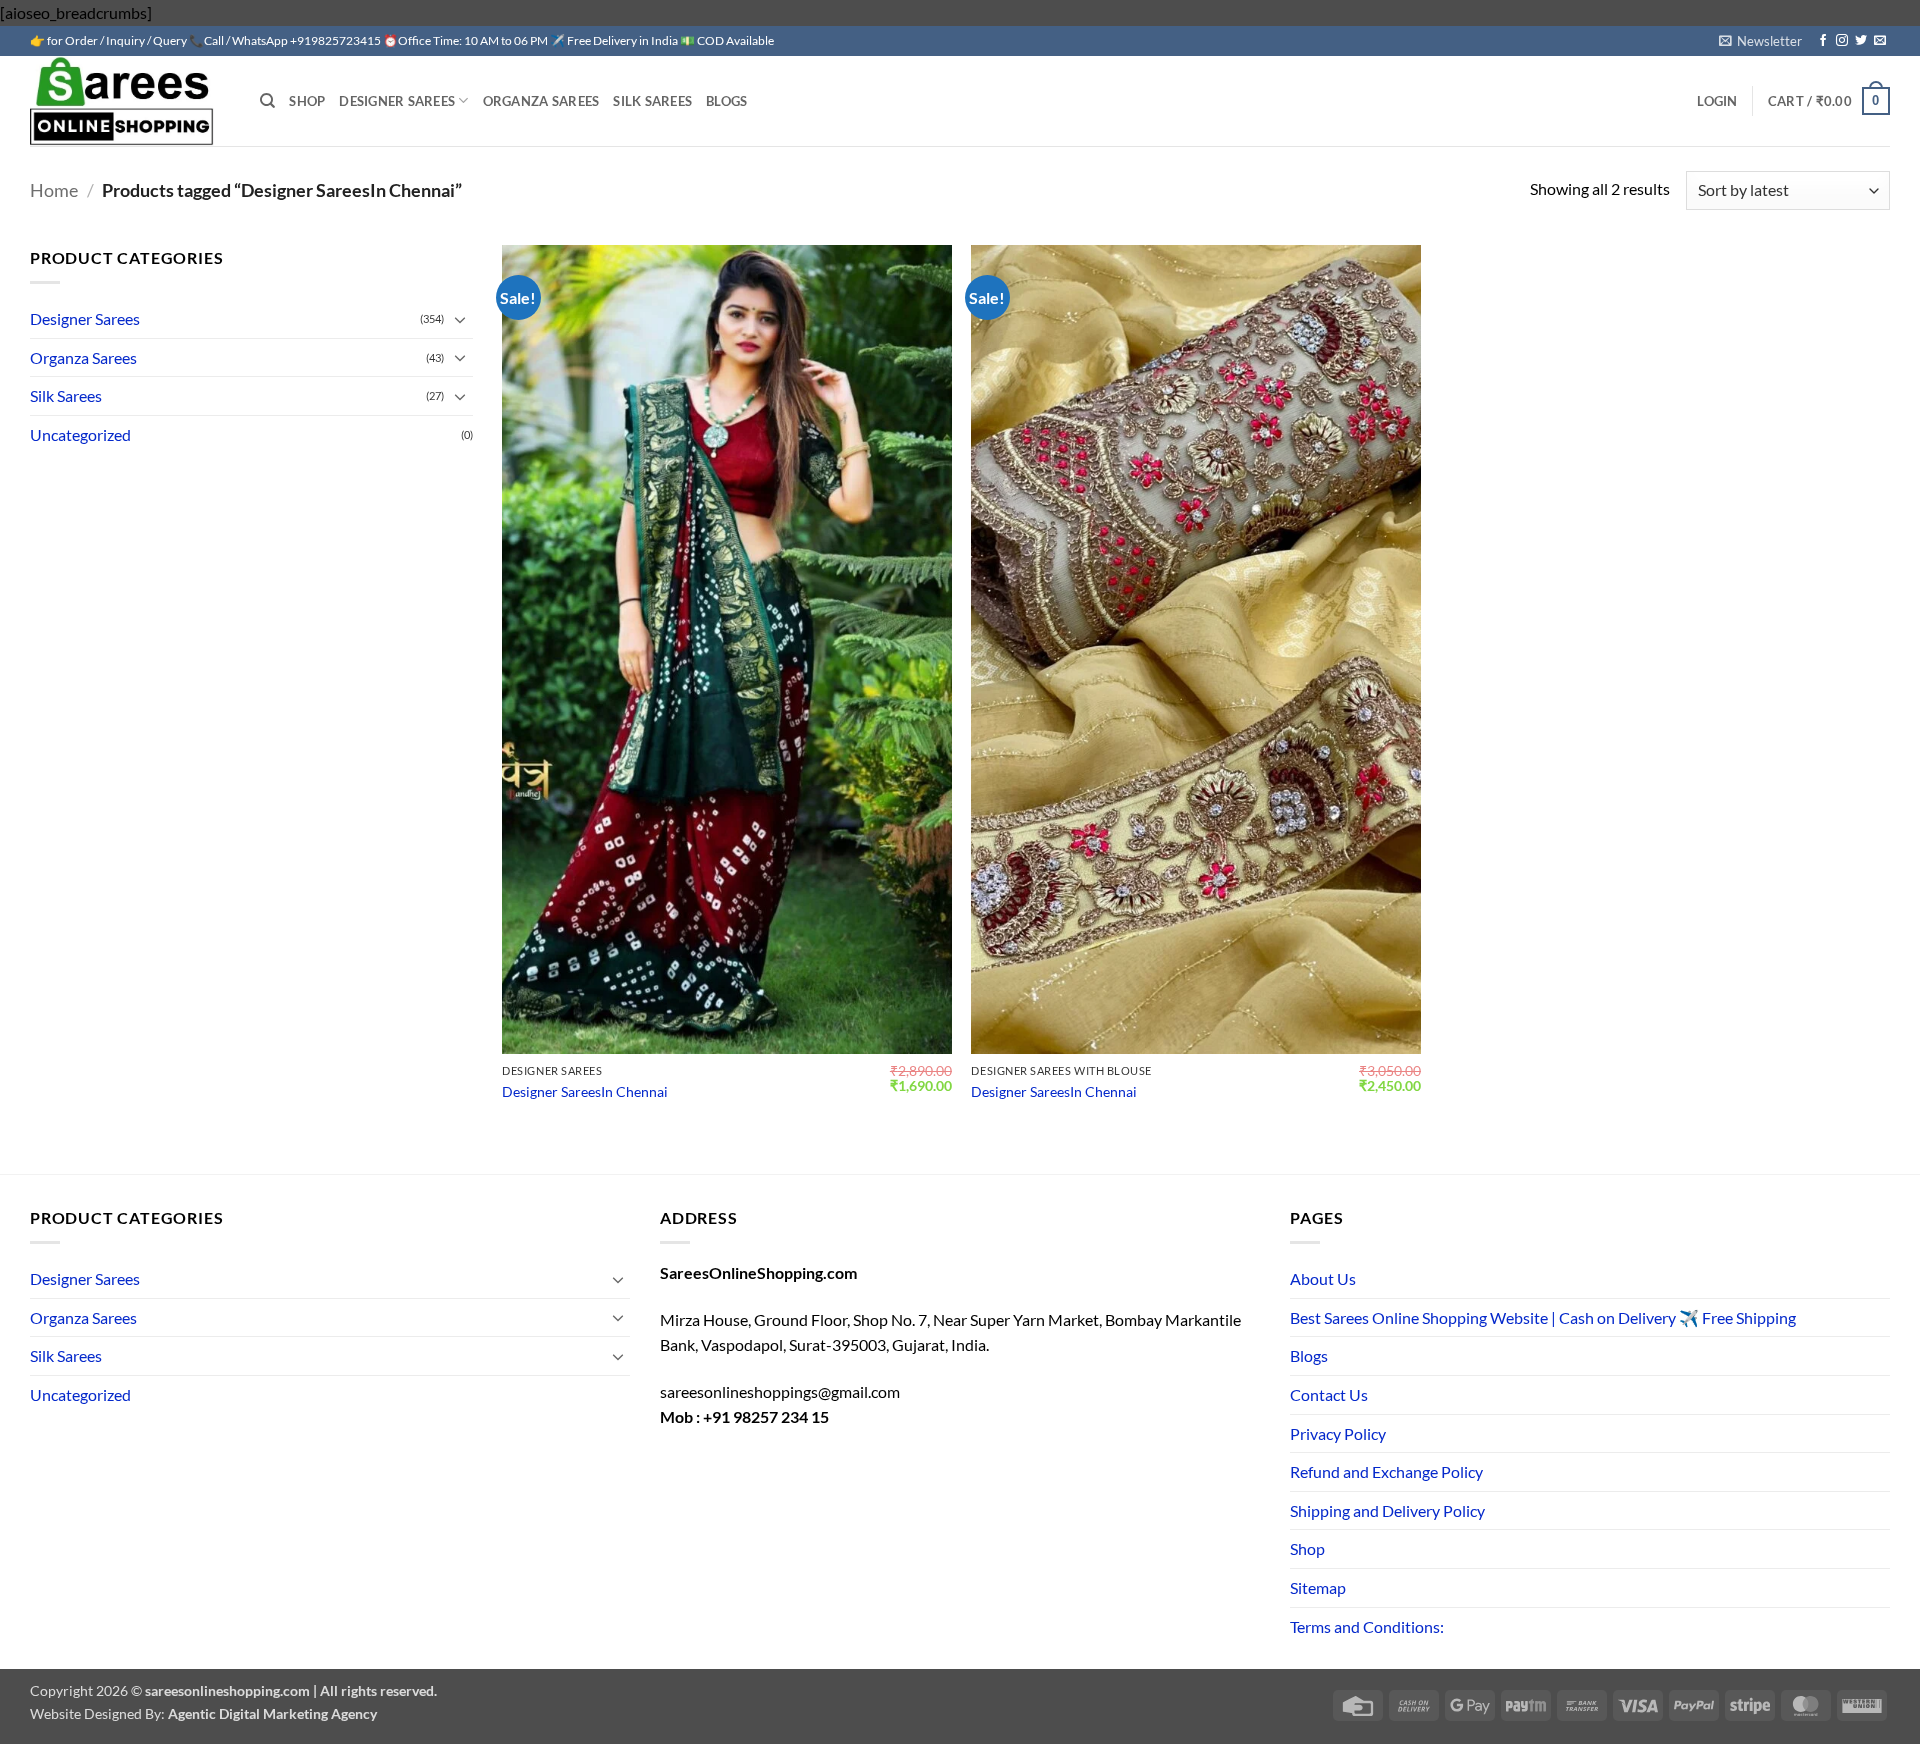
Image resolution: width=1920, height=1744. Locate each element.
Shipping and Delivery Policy (1387, 1510)
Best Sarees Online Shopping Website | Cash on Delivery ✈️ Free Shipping (1543, 1317)
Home (54, 190)
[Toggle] (461, 319)
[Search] (267, 101)
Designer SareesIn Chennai (585, 1091)
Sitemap (1318, 1587)
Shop (307, 101)
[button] (1760, 41)
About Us (1323, 1278)
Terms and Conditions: (1367, 1626)
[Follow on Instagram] (1842, 41)
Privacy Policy (1338, 1433)
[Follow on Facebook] (1823, 41)
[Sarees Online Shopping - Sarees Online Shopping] (130, 101)
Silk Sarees (652, 101)
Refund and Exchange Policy (1386, 1471)
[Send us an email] (1880, 41)
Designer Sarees (397, 101)
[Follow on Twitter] (1861, 41)
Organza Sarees (541, 101)
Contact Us (1329, 1394)
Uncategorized (80, 434)
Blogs (726, 101)
